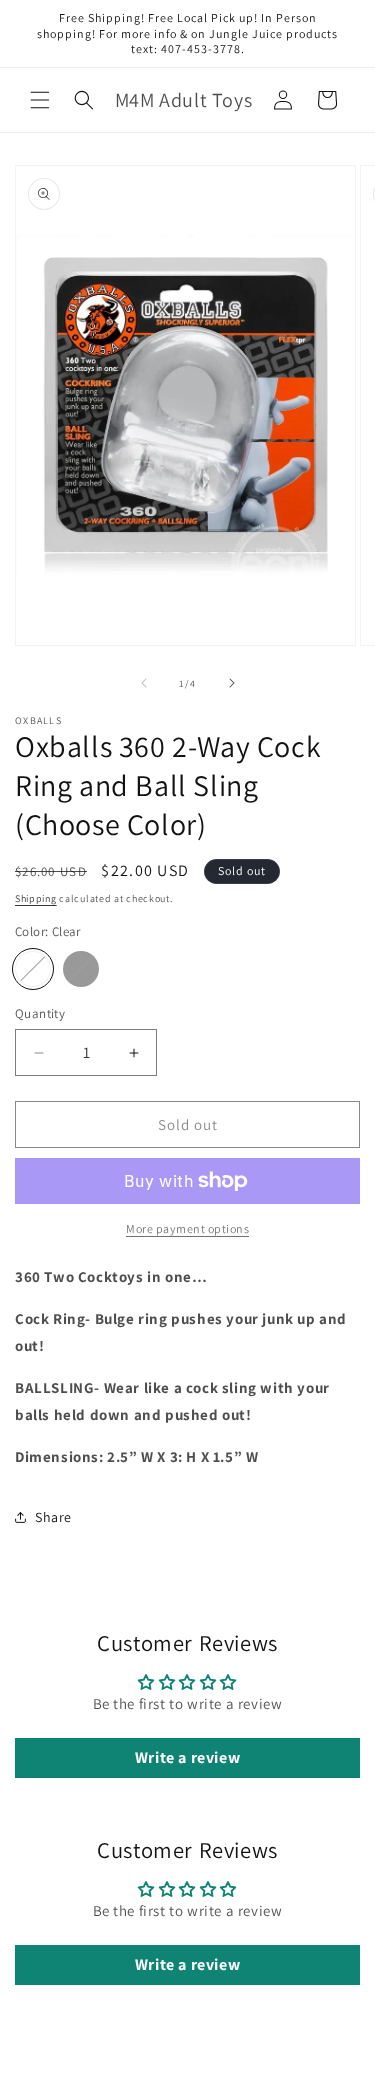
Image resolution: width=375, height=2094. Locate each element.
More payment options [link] (187, 1228)
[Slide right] (232, 683)
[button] (40, 100)
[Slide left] (144, 683)
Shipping (36, 898)
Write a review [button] (187, 1757)
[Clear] (33, 969)
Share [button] (53, 1517)
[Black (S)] (81, 969)
